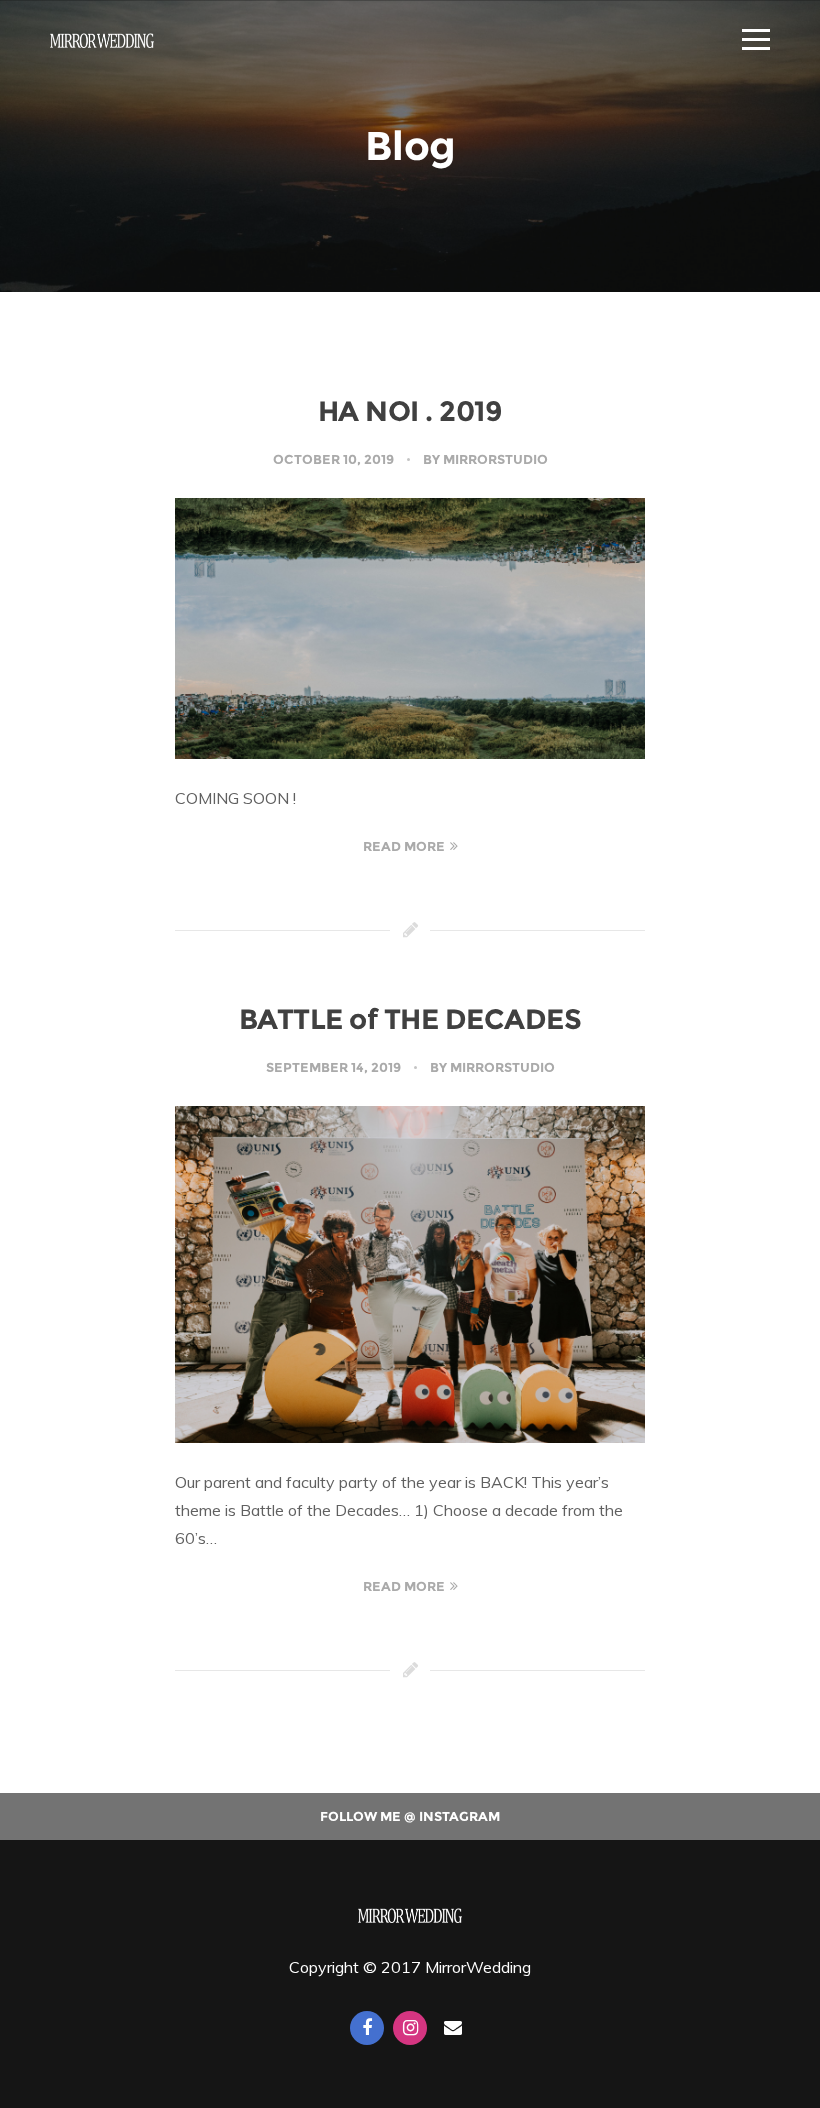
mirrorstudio (495, 459)
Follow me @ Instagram (410, 1816)
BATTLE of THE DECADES (410, 1019)
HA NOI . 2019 (410, 411)
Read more (404, 846)
